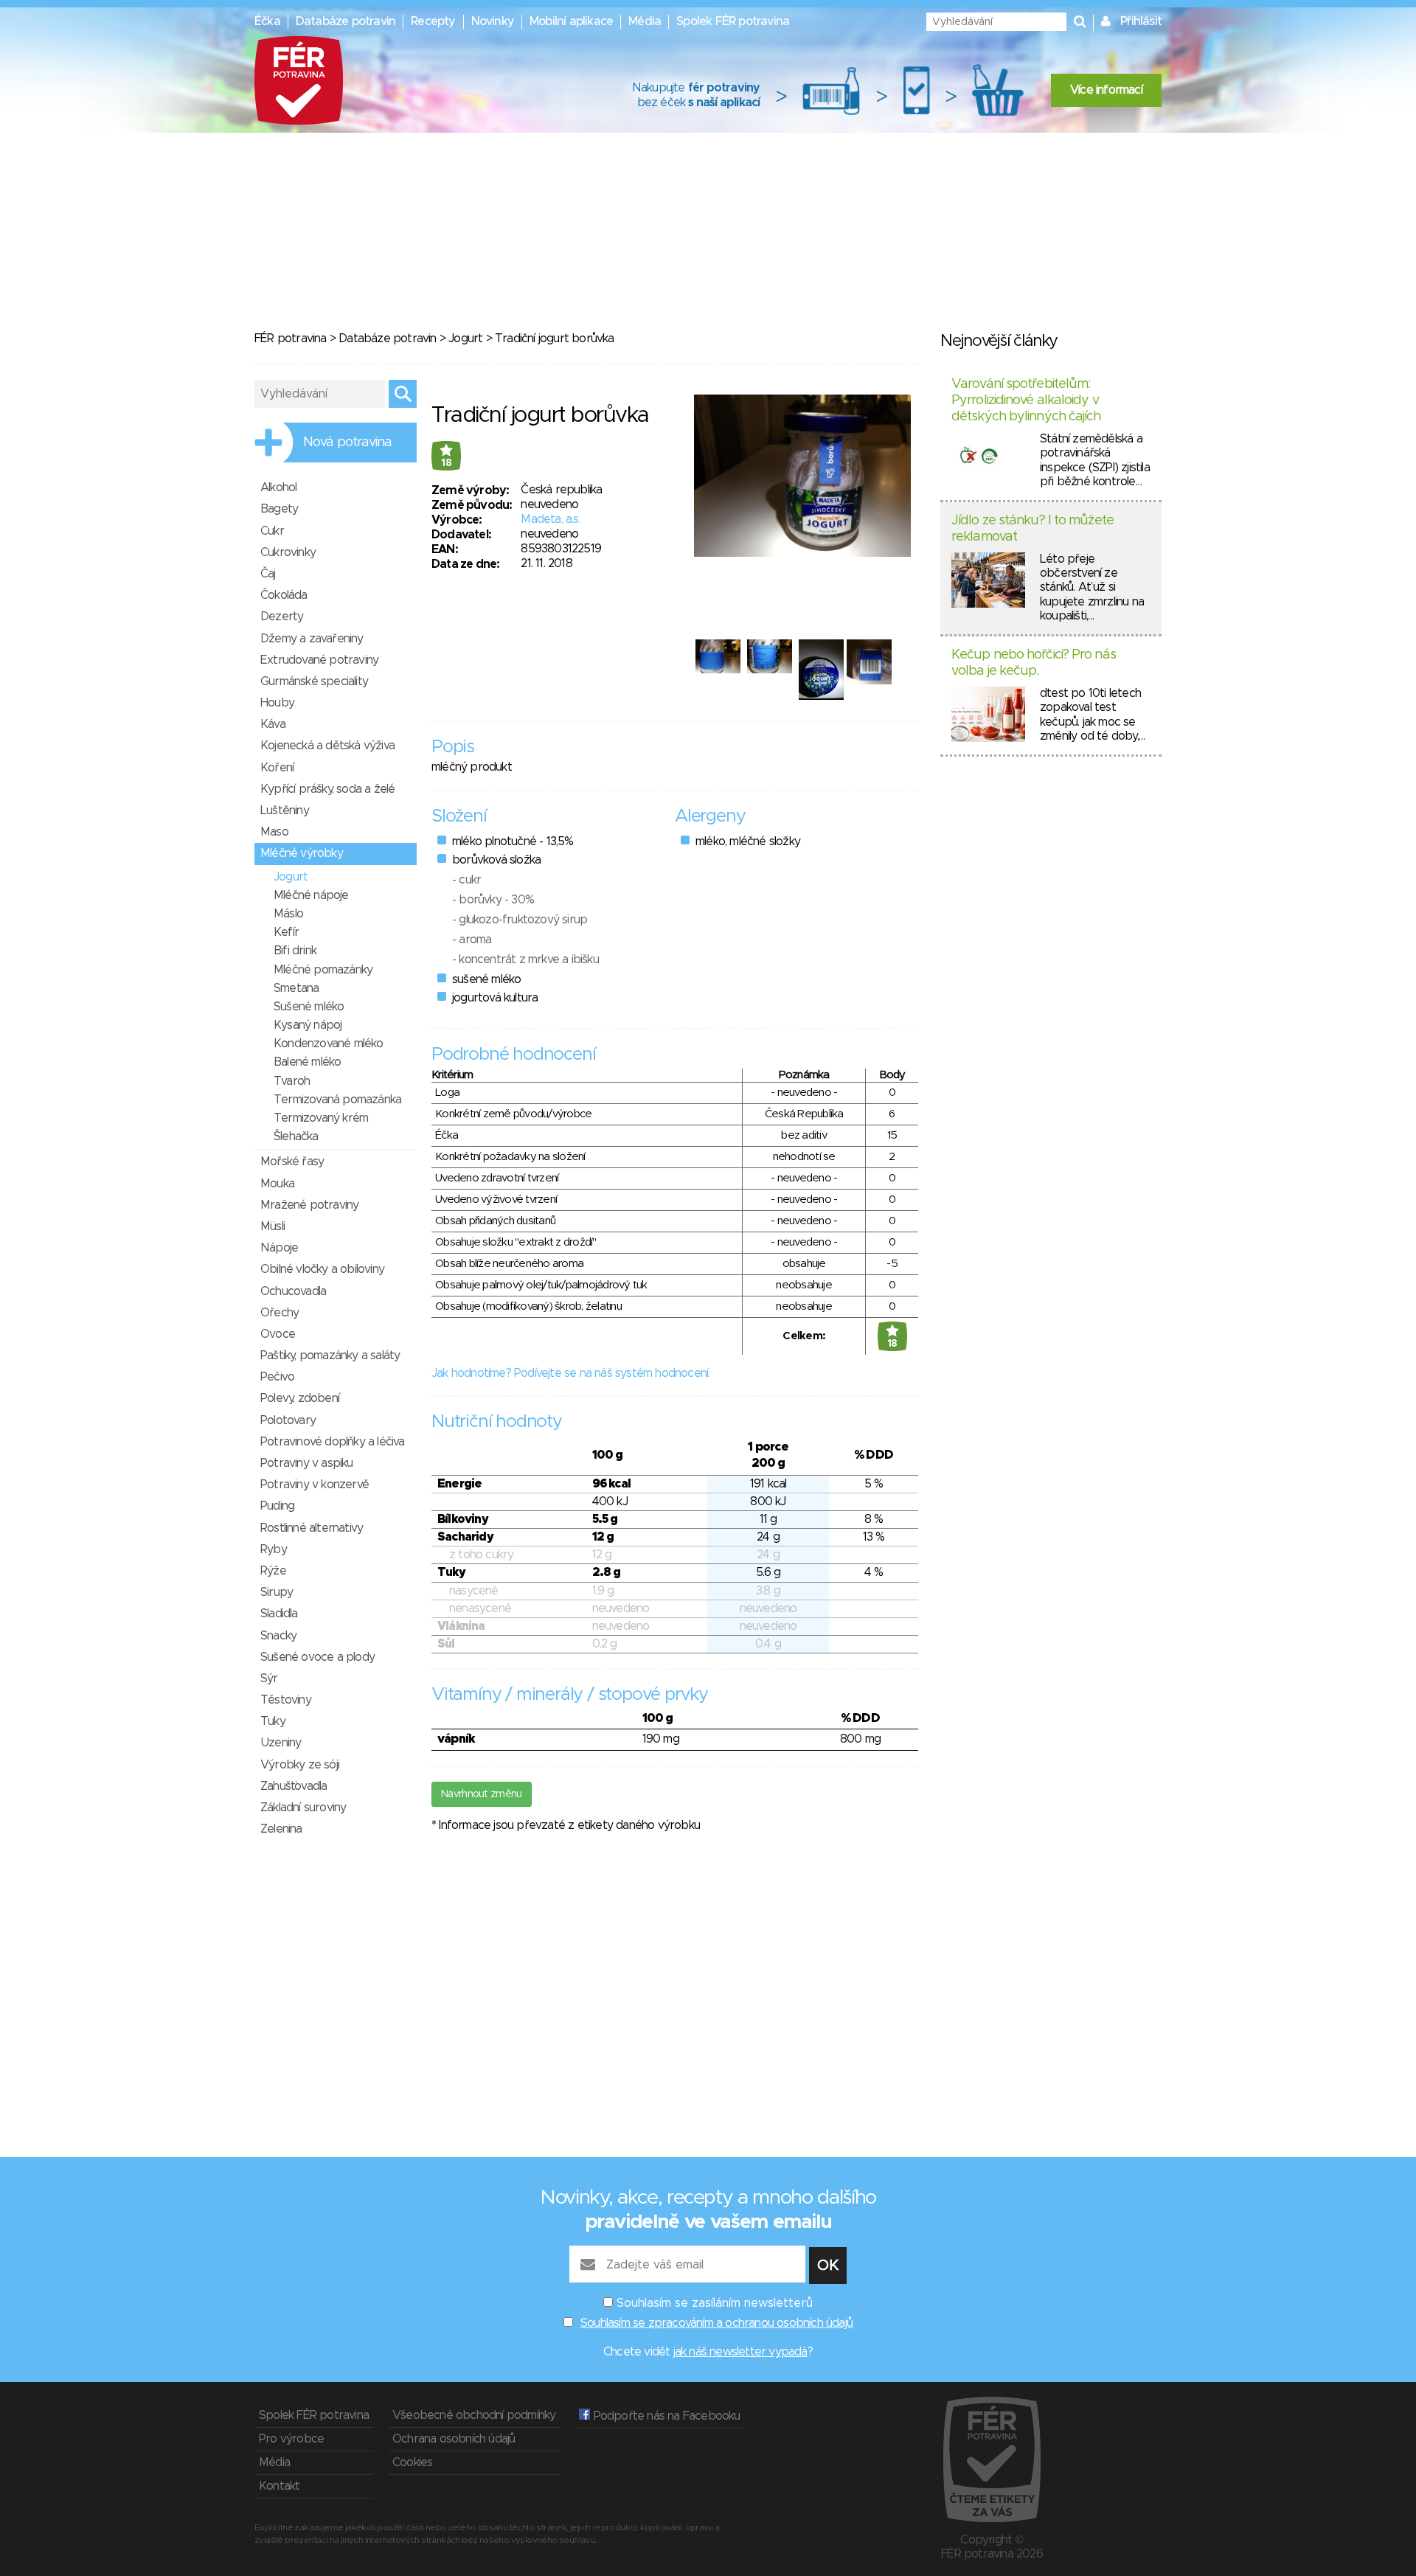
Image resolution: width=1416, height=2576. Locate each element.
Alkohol (278, 487)
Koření (277, 768)
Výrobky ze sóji (300, 1765)
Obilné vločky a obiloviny (322, 1269)
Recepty (433, 21)
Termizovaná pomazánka (337, 1100)
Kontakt (279, 2486)
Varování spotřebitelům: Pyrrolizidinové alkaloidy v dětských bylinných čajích (1026, 400)
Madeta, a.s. (550, 519)
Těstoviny (286, 1700)
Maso (274, 832)
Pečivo (277, 1377)
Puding (277, 1506)
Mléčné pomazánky (323, 970)
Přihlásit (1141, 21)
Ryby (274, 1549)
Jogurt (465, 339)
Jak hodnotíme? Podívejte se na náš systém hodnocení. (570, 1373)
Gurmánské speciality (314, 681)
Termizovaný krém (321, 1118)
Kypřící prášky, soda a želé (327, 789)
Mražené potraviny (309, 1205)
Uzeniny (281, 1743)
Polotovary (288, 1420)
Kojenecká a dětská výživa (327, 746)
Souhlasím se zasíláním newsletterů (715, 2303)
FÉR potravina (291, 339)
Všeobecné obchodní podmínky (474, 2415)
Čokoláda (284, 595)
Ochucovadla (293, 1291)
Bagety (279, 509)
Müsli (273, 1226)
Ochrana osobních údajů (454, 2439)
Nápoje (279, 1248)
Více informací (1106, 90)
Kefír (286, 932)
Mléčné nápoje (311, 895)
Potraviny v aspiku (307, 1463)
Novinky (493, 21)
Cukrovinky (288, 552)
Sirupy (277, 1592)
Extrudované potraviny (319, 660)
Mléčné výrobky (302, 853)
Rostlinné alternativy (312, 1528)
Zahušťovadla (294, 1786)
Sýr (269, 1678)
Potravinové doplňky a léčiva (333, 1442)
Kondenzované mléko (329, 1044)
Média (645, 21)
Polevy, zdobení (300, 1398)
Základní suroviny (303, 1808)
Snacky (278, 1636)
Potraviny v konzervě (315, 1485)
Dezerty (282, 617)
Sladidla (279, 1614)
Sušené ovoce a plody (317, 1657)
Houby (277, 703)
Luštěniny (285, 810)
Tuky (273, 1721)
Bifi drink (295, 951)
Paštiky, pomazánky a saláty (330, 1355)
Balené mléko (307, 1062)
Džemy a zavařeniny (312, 639)
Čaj (268, 574)
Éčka (267, 21)
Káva (273, 724)
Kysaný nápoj (308, 1025)
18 (446, 463)
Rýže (273, 1571)
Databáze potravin (346, 21)
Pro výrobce (291, 2439)
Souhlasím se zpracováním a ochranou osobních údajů (716, 2323)
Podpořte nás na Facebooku (665, 2416)
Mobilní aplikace (571, 21)
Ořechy (280, 1313)
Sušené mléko (309, 1007)
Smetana (296, 988)
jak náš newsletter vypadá (740, 2352)
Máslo (288, 914)
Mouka (277, 1184)
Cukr (272, 531)
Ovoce (278, 1334)
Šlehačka (296, 1136)
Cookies (412, 2462)
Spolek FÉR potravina (733, 21)
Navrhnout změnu (482, 1794)
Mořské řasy (292, 1162)
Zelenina (281, 1829)
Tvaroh (292, 1081)
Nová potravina (347, 442)
